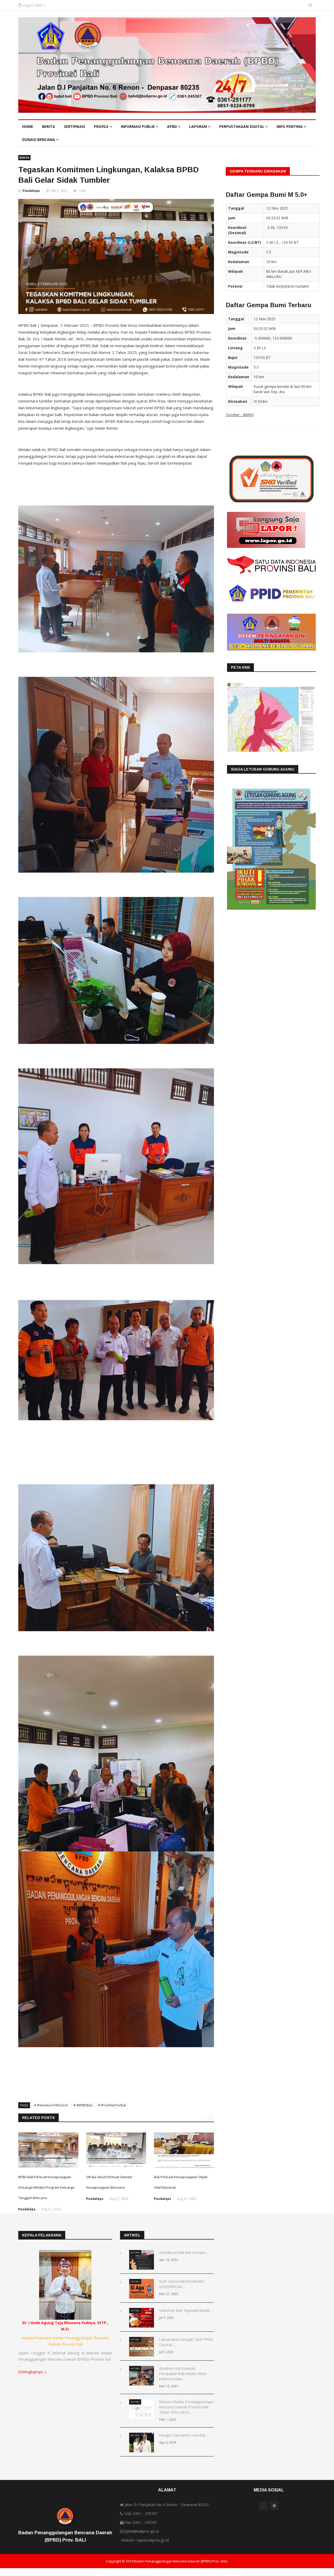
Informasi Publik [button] (138, 126)
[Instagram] (310, 5)
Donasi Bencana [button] (39, 140)
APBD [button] (172, 126)
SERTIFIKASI (74, 126)
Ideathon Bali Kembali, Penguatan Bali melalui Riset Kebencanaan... (183, 2374)
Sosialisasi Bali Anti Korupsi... (184, 2253)
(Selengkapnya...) (32, 2372)
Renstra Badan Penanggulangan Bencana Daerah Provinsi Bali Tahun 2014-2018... (186, 2407)
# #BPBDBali (83, 2105)
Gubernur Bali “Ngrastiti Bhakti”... (187, 2311)
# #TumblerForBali (112, 2105)
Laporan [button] (199, 126)
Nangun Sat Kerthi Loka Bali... (184, 2435)
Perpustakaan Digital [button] (242, 126)
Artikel (135, 2252)
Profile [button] (102, 126)
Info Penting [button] (290, 126)
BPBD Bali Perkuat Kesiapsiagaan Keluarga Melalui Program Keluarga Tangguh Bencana (46, 2187)
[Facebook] (303, 5)
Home (28, 126)
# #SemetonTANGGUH (51, 2105)
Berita (49, 126)
